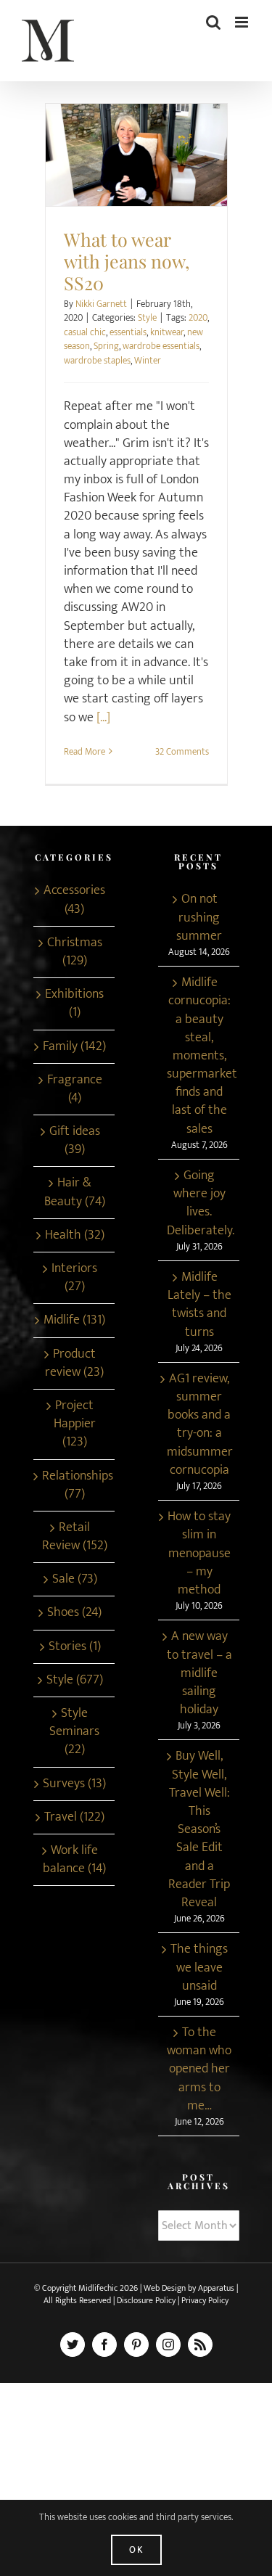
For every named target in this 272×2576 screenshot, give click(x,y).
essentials (128, 332)
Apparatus (216, 2288)
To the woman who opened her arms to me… (199, 2070)
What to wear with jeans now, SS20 (136, 148)
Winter (148, 361)
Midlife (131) (74, 1320)
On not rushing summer (199, 918)
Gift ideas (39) (75, 1141)
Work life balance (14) (74, 1860)
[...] (103, 718)
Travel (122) (74, 1817)
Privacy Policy (205, 2300)
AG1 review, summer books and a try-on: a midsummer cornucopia (199, 1425)
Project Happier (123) (75, 1424)
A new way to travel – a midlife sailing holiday (199, 1673)
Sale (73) (75, 1579)
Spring (106, 346)
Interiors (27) (74, 1278)
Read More (85, 752)
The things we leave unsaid (199, 1968)
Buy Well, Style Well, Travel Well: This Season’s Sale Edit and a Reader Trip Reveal (199, 1830)
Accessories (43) (74, 900)
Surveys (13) (74, 1784)
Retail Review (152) (75, 1537)
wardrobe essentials (161, 346)
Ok (136, 2550)
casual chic (85, 332)
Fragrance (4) (75, 1089)
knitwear (167, 332)
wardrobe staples (97, 361)
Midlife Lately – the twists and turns (199, 1305)
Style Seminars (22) (74, 1732)
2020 (198, 318)
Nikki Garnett (101, 304)
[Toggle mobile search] (213, 22)
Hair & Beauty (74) (75, 1192)
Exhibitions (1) (74, 1004)
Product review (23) (74, 1363)
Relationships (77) (75, 1485)
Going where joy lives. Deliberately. (199, 1203)
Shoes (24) (74, 1613)
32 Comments (182, 752)
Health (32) (75, 1235)
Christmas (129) (75, 952)
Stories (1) (75, 1647)
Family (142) (74, 1047)
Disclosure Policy (147, 2300)
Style (136, 168)
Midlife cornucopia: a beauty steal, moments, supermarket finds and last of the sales (199, 1056)
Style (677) (75, 1680)
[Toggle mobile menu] (243, 22)
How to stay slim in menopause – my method (199, 1554)
